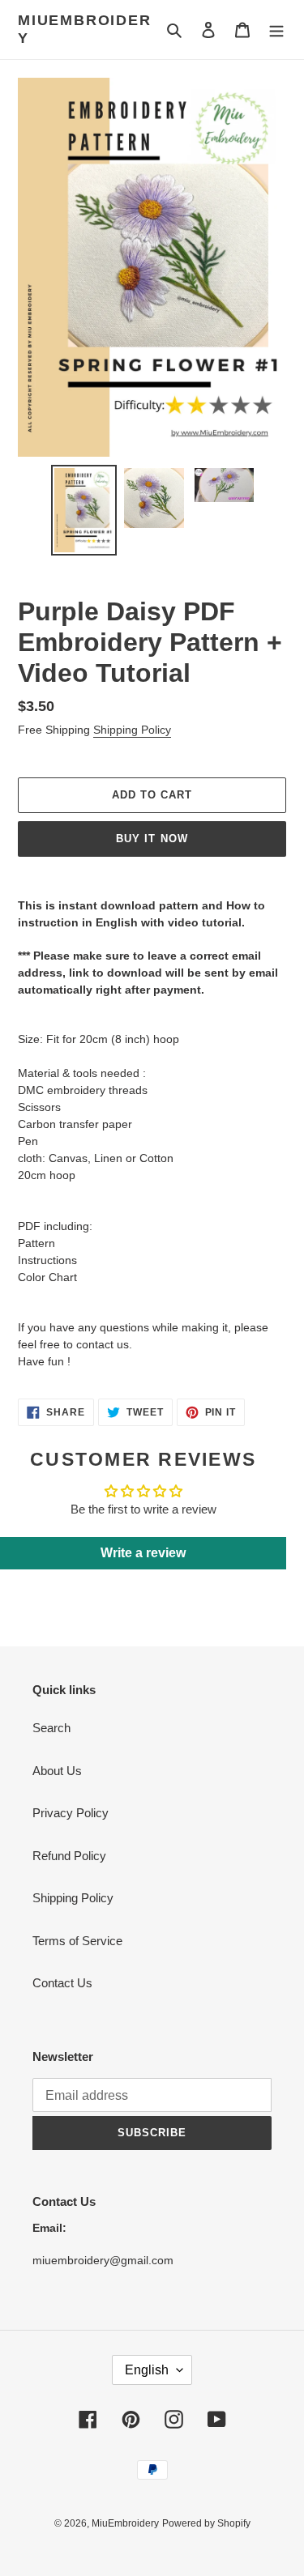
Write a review (143, 1553)
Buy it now (152, 839)
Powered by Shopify (206, 2523)
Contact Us (62, 1983)
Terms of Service (77, 1941)
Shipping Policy (132, 730)
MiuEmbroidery (85, 29)
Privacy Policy (71, 1813)
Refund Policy (69, 1856)
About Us (57, 1771)
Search (51, 1728)
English (147, 2370)
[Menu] (276, 30)
